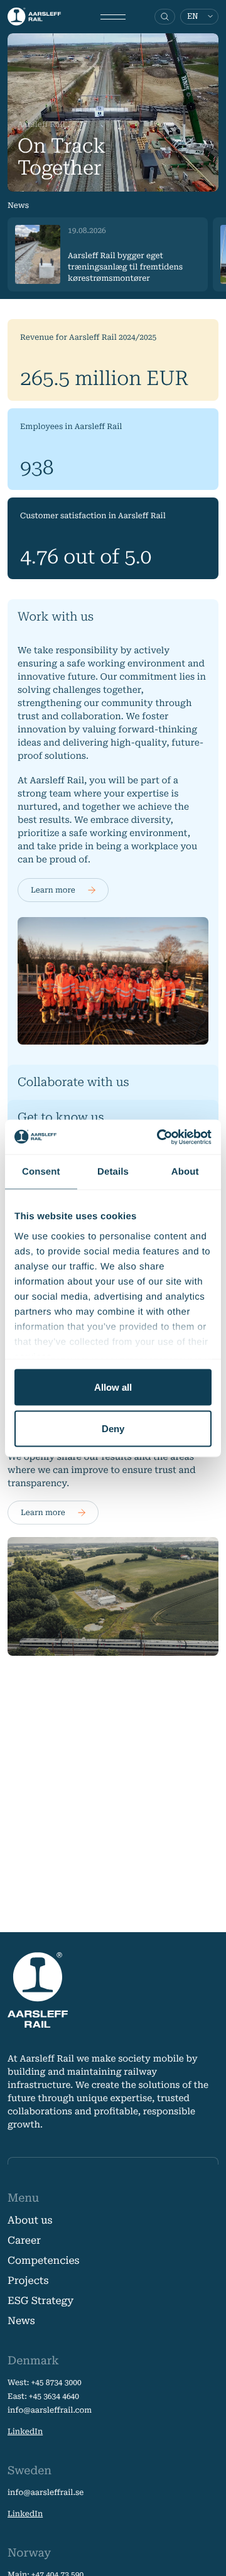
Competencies (44, 2260)
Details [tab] (113, 1172)
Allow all (113, 1387)
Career (24, 2240)
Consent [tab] (41, 1172)
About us (30, 2220)
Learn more (53, 890)
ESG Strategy (40, 2301)
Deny (113, 1428)
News (21, 2321)
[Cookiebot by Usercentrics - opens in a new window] (159, 1137)
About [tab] (185, 1172)
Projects (28, 2280)
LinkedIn (25, 2432)
